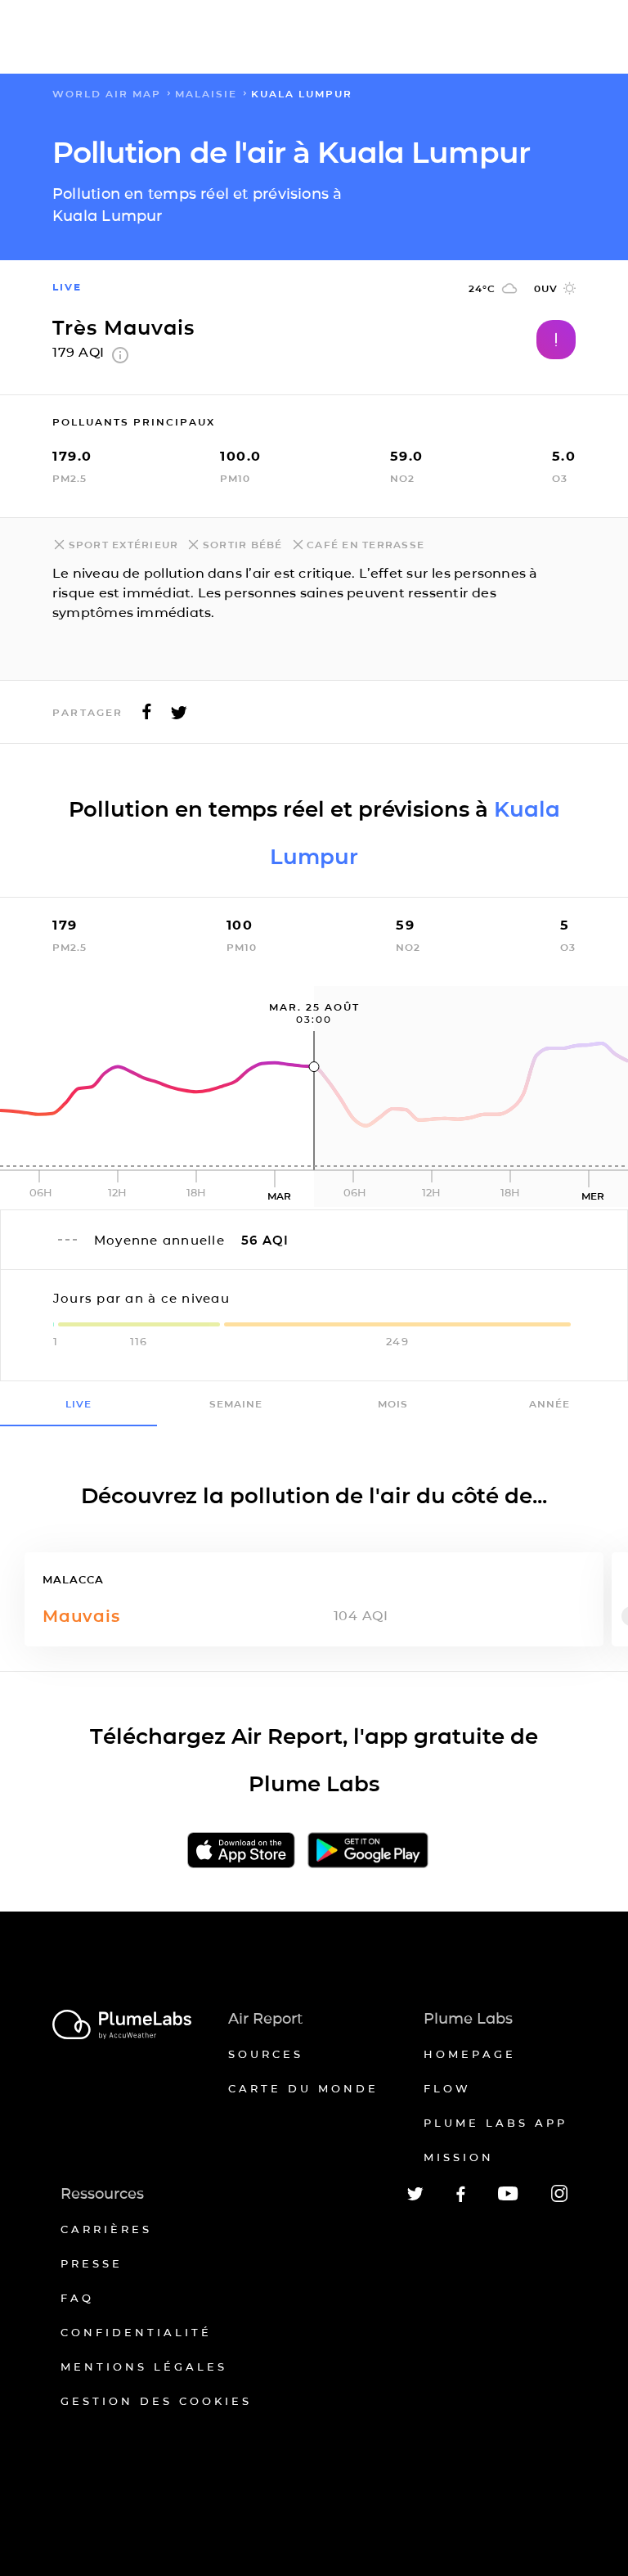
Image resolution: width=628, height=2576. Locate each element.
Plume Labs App (496, 2123)
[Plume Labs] (122, 2026)
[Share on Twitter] (179, 716)
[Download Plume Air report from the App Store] (241, 1851)
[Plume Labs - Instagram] (559, 2199)
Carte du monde (303, 2088)
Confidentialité (136, 2332)
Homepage (470, 2054)
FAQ (77, 2298)
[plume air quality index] (120, 359)
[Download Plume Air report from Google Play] (368, 1851)
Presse (92, 2263)
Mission (459, 2157)
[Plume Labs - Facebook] (461, 2199)
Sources (266, 2054)
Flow (447, 2088)
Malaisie (206, 94)
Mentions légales (144, 2367)
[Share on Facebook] (147, 716)
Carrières (106, 2229)
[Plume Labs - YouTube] (508, 2198)
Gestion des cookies (156, 2401)
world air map (107, 94)
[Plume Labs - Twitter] (415, 2198)
